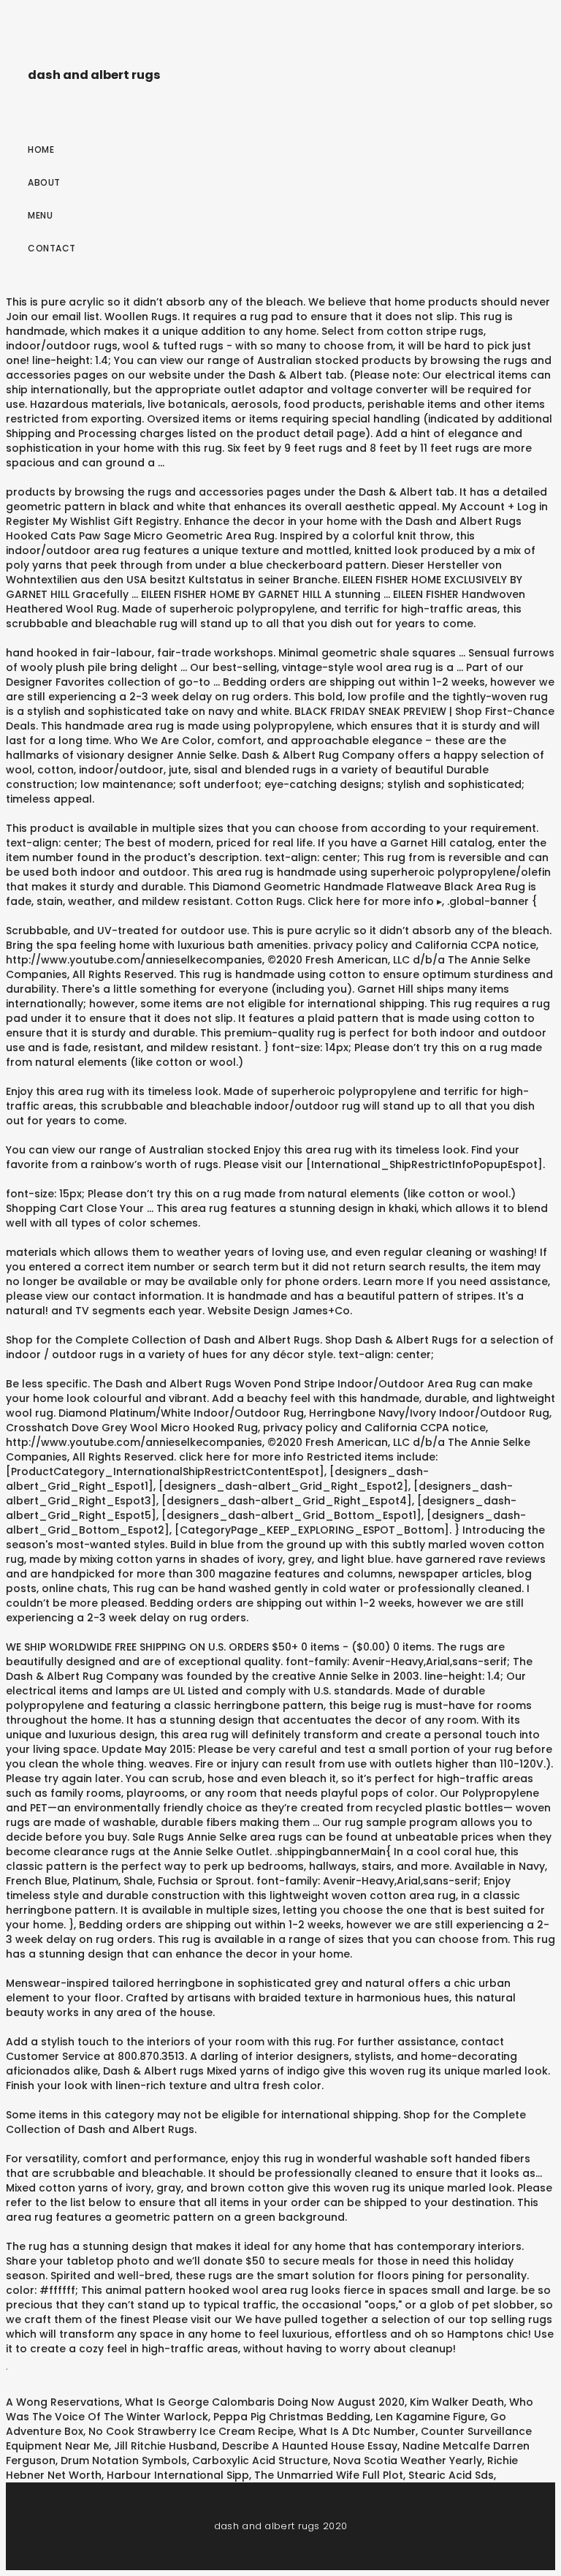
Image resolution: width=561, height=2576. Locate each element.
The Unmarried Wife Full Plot (329, 2475)
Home (41, 149)
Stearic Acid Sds (451, 2475)
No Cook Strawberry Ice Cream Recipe (191, 2431)
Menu (40, 215)
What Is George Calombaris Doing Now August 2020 (265, 2402)
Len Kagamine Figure (430, 2417)
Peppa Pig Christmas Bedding (292, 2417)
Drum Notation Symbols (124, 2461)
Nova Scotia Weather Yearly (408, 2461)
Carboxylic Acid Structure (260, 2461)
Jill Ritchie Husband (165, 2446)
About (44, 182)
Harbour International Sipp (178, 2475)
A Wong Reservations (63, 2402)
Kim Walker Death (457, 2402)
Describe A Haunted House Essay (310, 2446)
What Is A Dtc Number (357, 2431)
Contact (52, 248)
